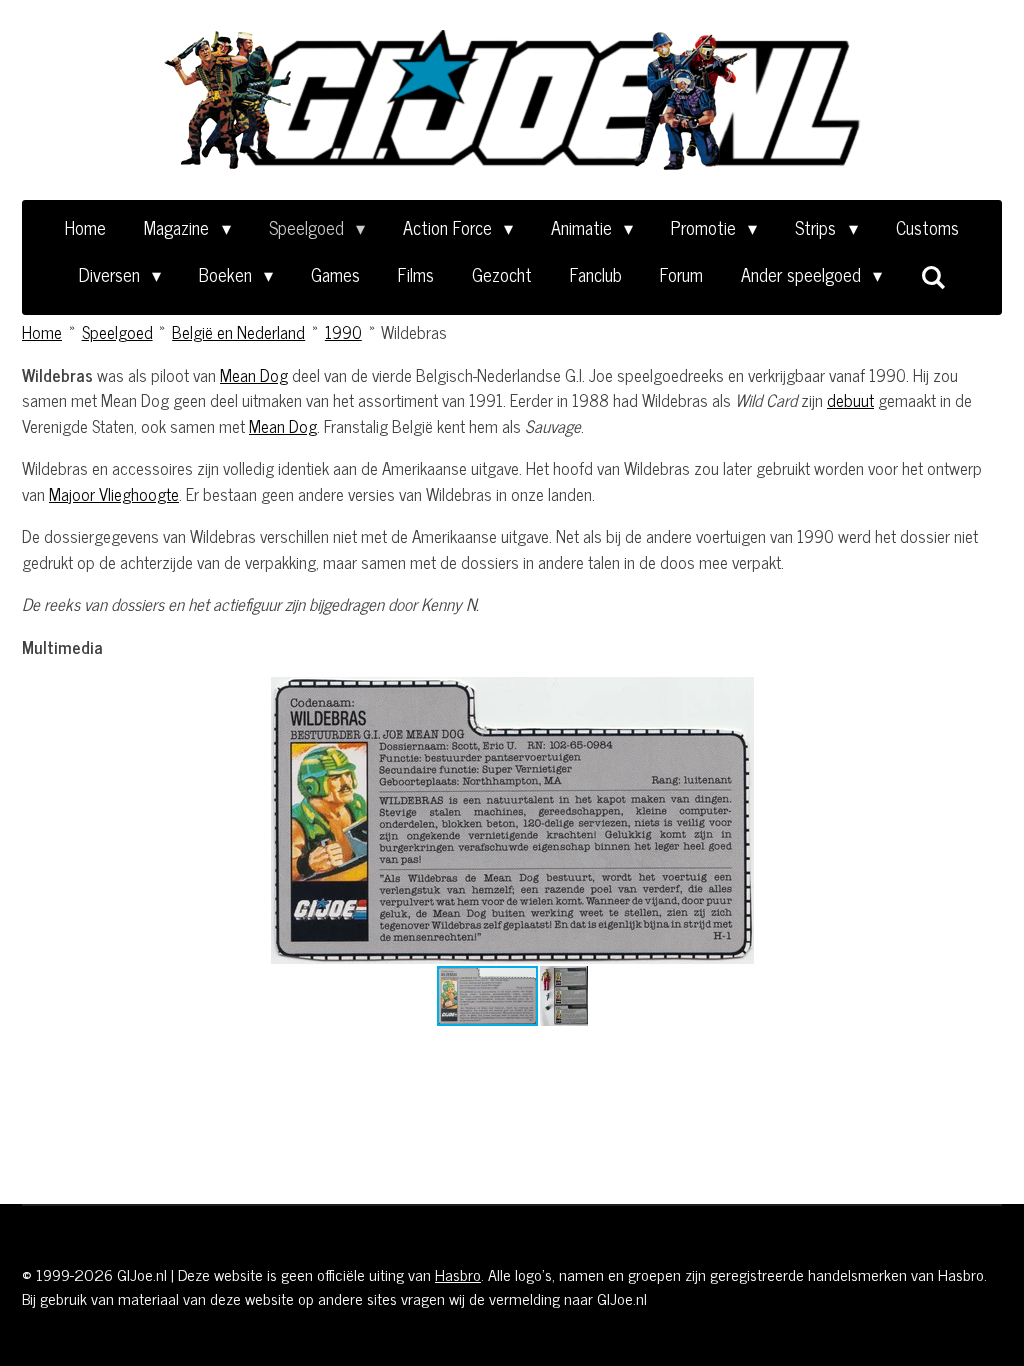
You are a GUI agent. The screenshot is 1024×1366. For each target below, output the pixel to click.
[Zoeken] (932, 276)
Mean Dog (254, 375)
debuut (850, 400)
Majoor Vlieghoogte (114, 494)
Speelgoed (117, 332)
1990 (343, 332)
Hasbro (458, 1274)
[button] (872, 695)
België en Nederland (238, 332)
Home (42, 332)
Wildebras (414, 332)
